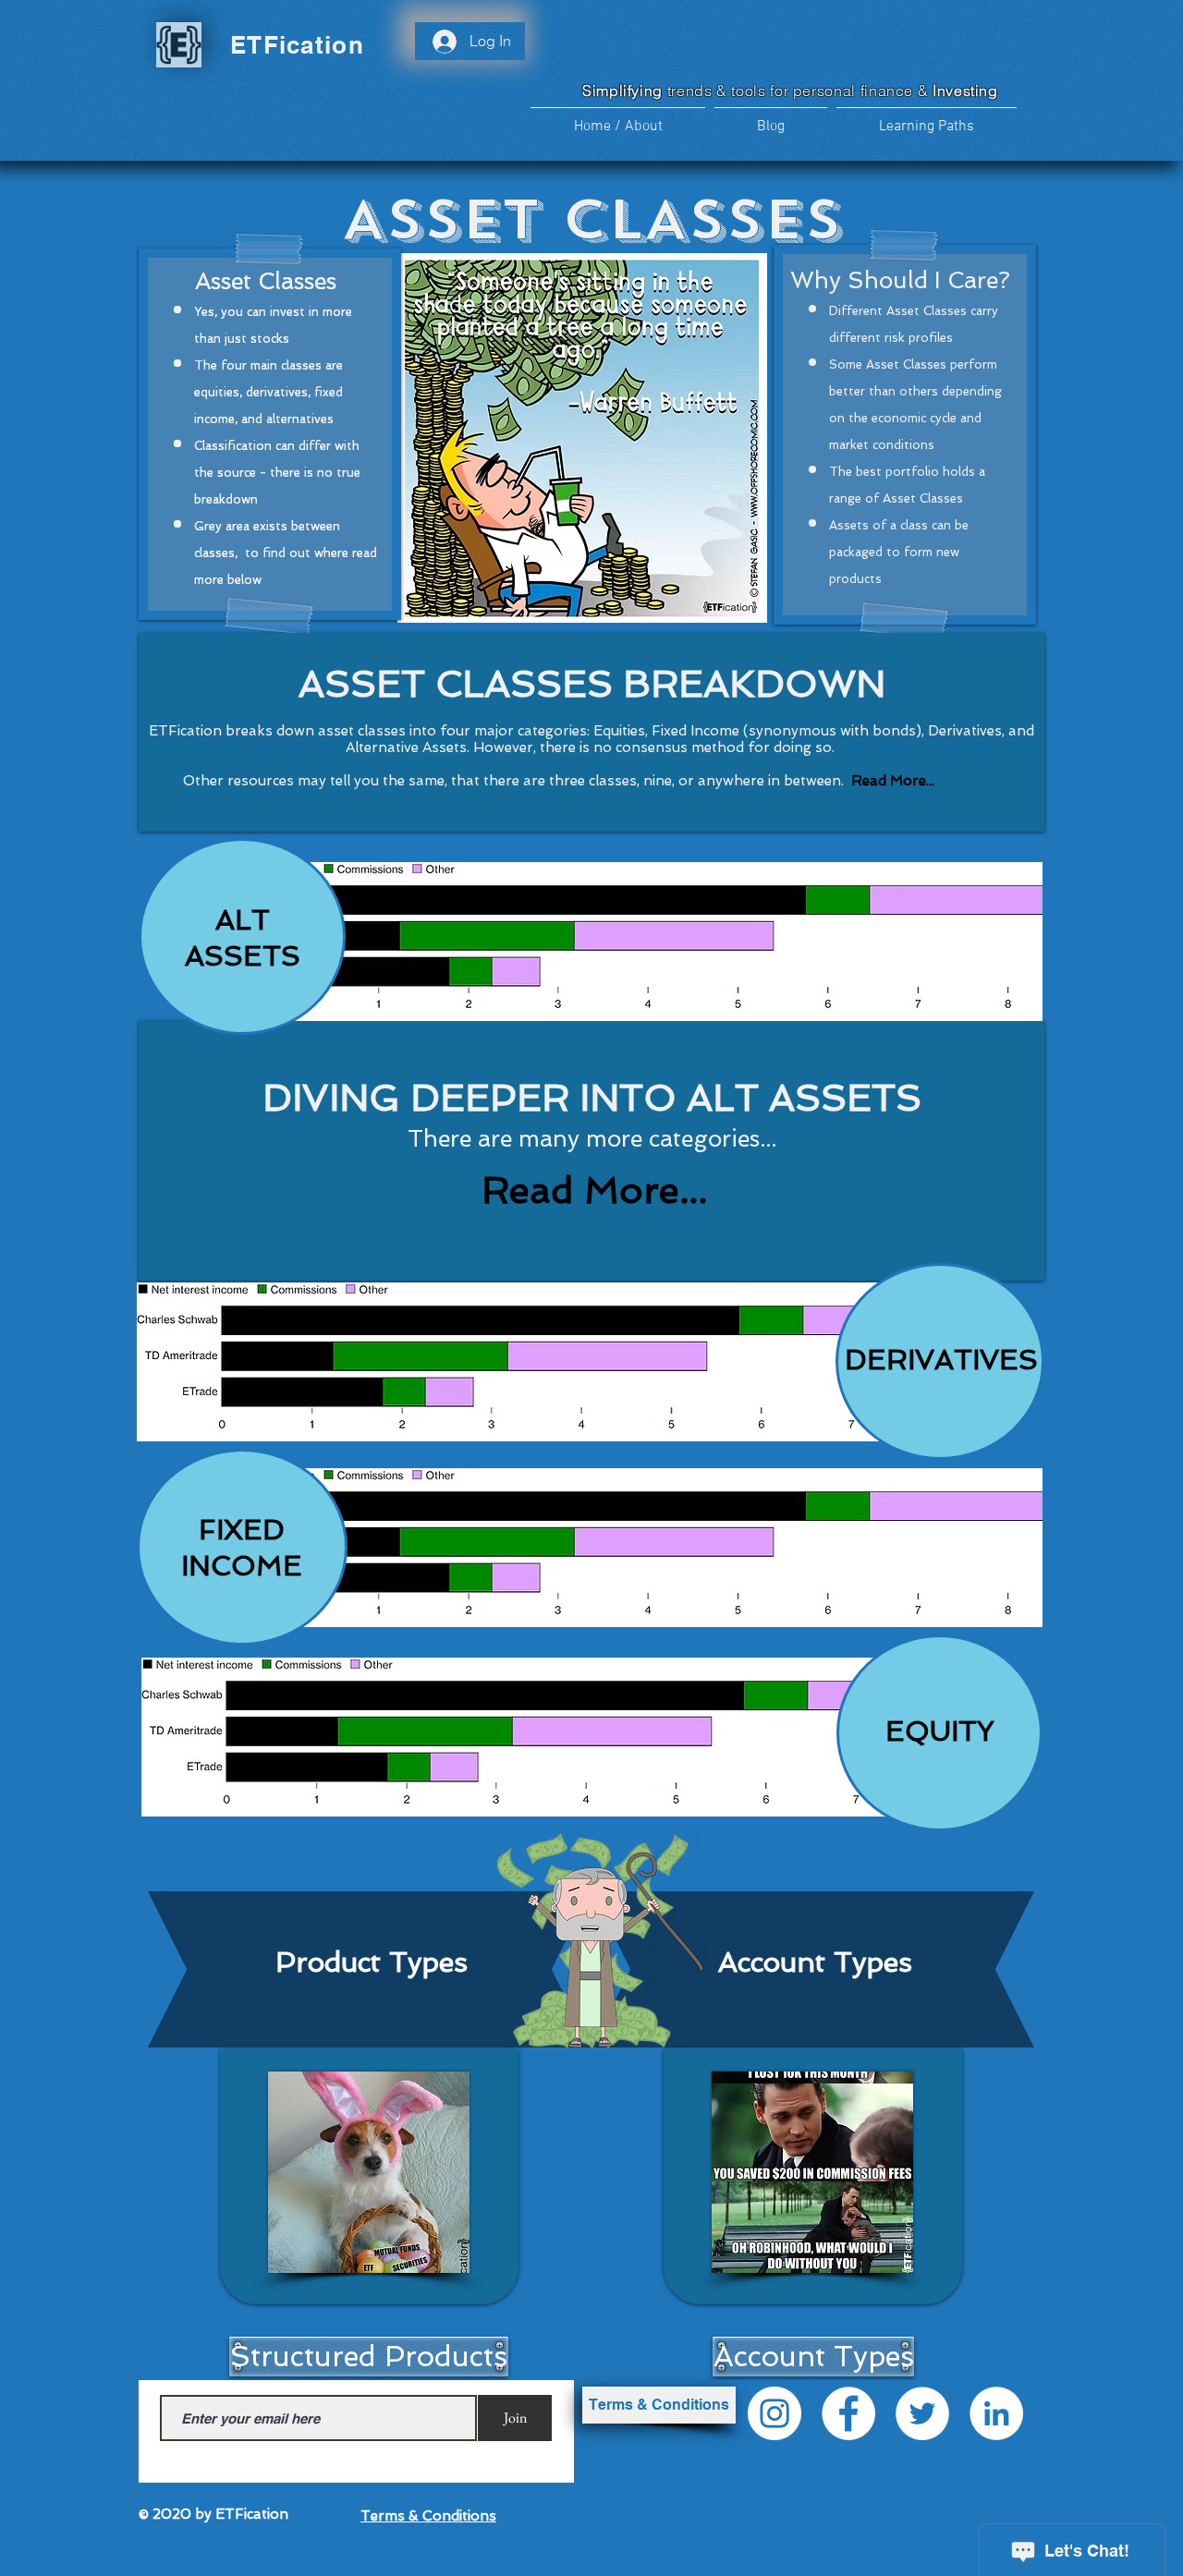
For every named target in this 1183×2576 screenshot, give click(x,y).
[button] (927, 119)
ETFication (297, 45)
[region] (627, 952)
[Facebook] (848, 2413)
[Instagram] (774, 2413)
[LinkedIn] (996, 2413)
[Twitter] (922, 2413)
